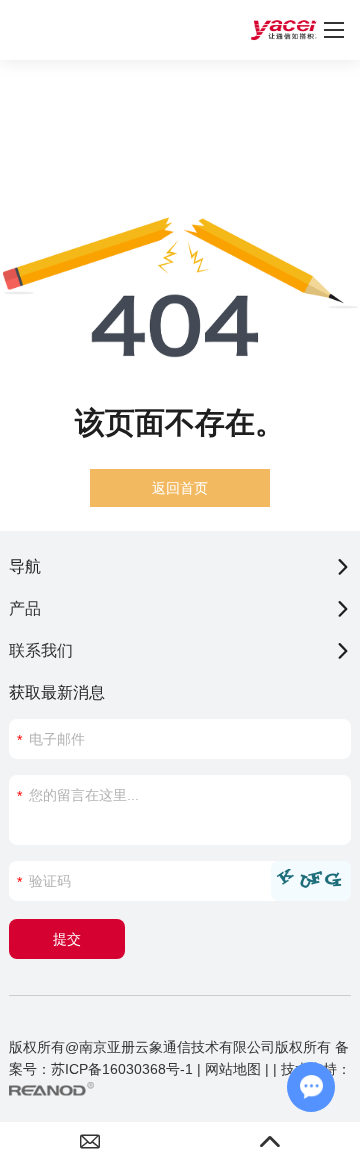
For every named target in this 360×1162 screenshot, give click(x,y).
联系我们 (41, 650)
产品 (25, 608)
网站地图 (233, 1069)
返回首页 (180, 488)
